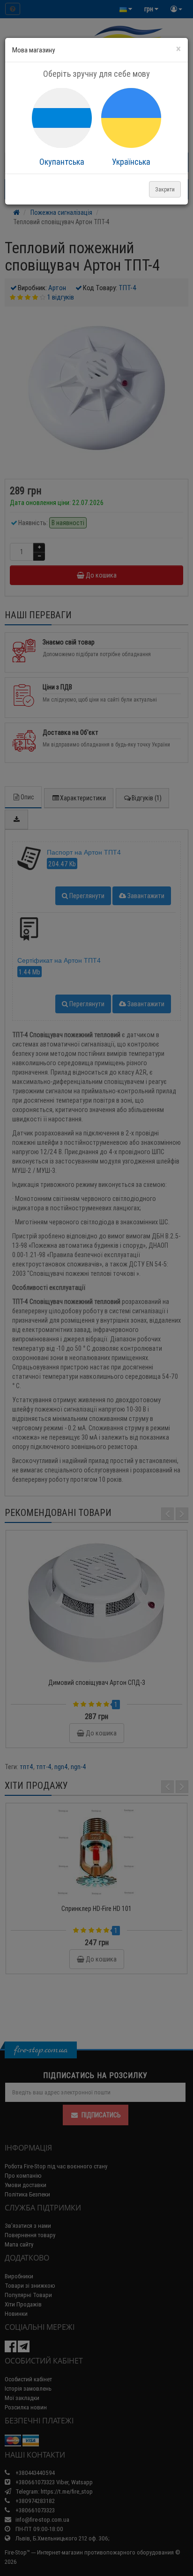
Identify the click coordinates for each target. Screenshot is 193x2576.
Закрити (165, 189)
